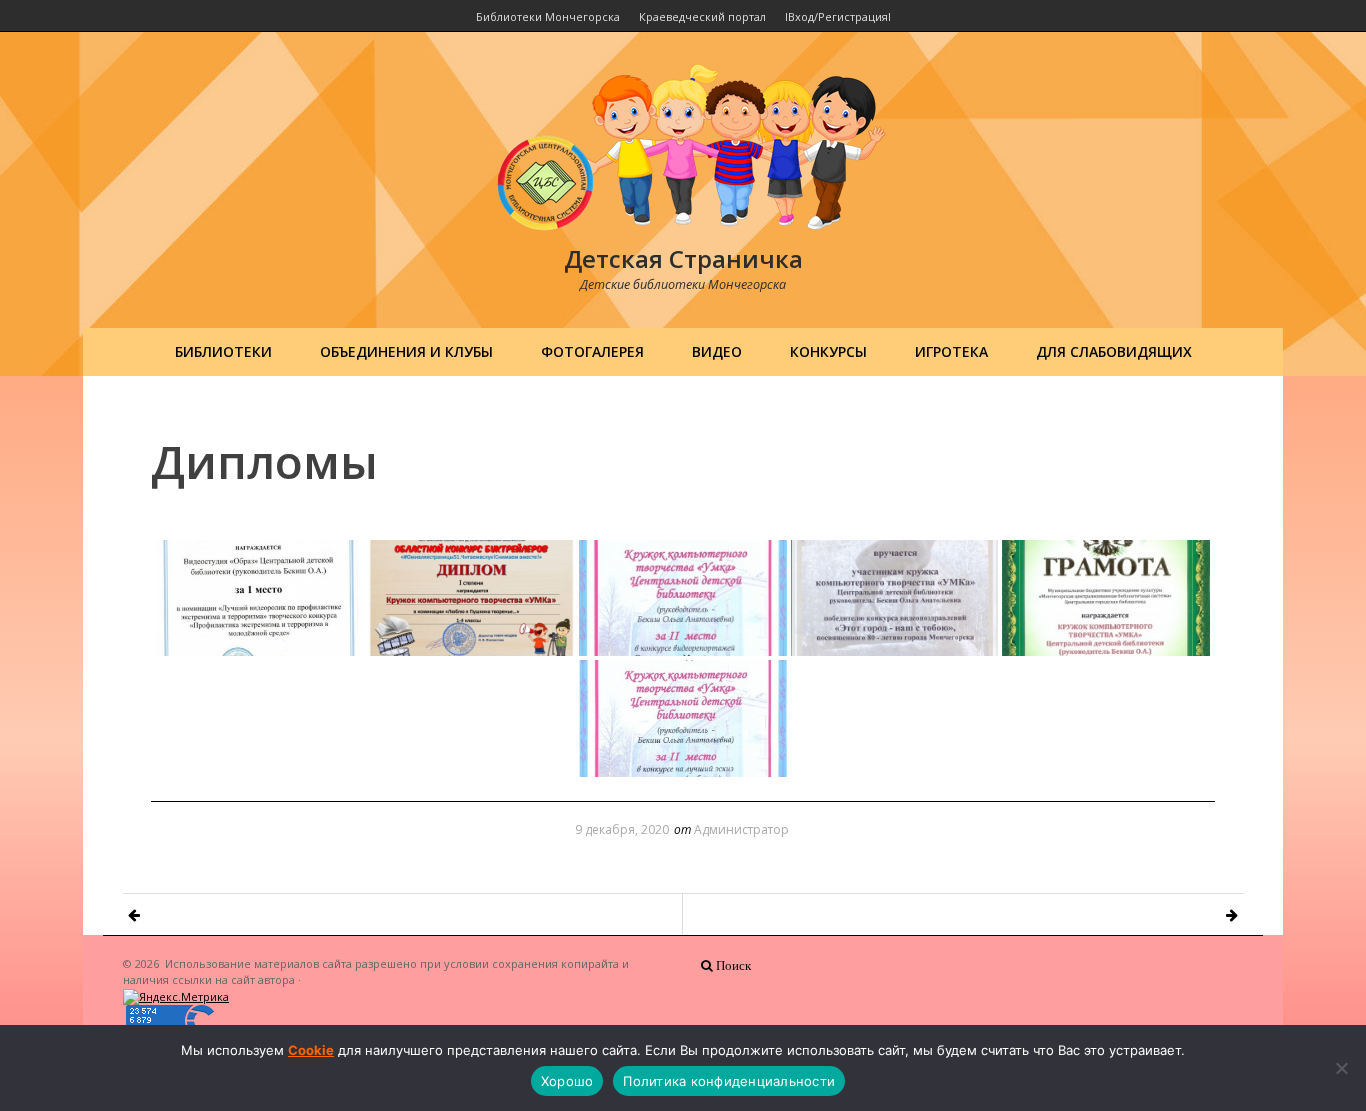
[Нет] (1341, 1068)
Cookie (311, 1050)
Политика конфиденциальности (729, 1081)
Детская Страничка (683, 258)
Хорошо (567, 1081)
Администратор (741, 829)
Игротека (951, 351)
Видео (717, 351)
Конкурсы (828, 351)
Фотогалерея (592, 351)
